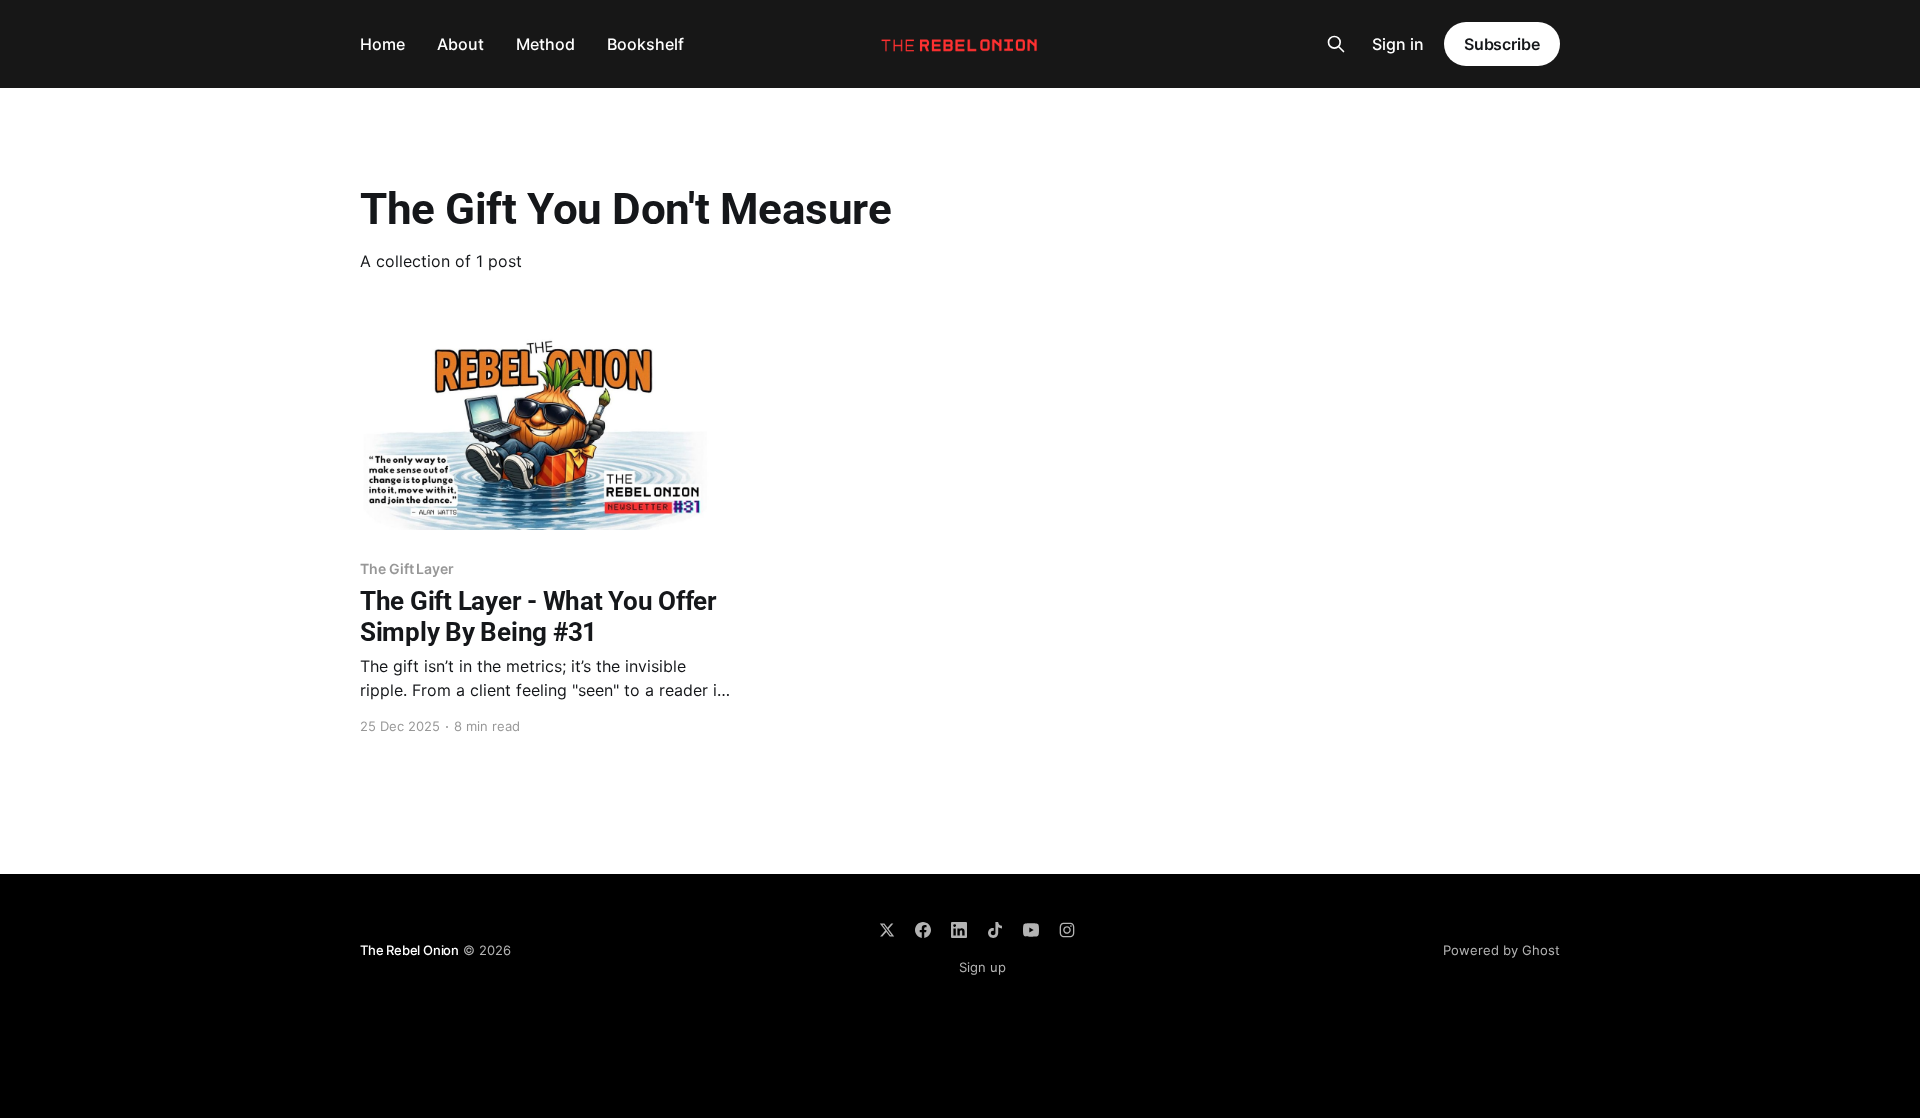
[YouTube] (1031, 930)
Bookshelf (645, 44)
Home (382, 44)
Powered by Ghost (1501, 950)
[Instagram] (1067, 930)
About (460, 44)
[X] (887, 930)
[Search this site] (1336, 44)
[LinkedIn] (959, 930)
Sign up (982, 967)
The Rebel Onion (409, 950)
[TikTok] (995, 930)
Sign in (1398, 44)
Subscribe (1502, 44)
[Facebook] (923, 930)
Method (545, 44)
